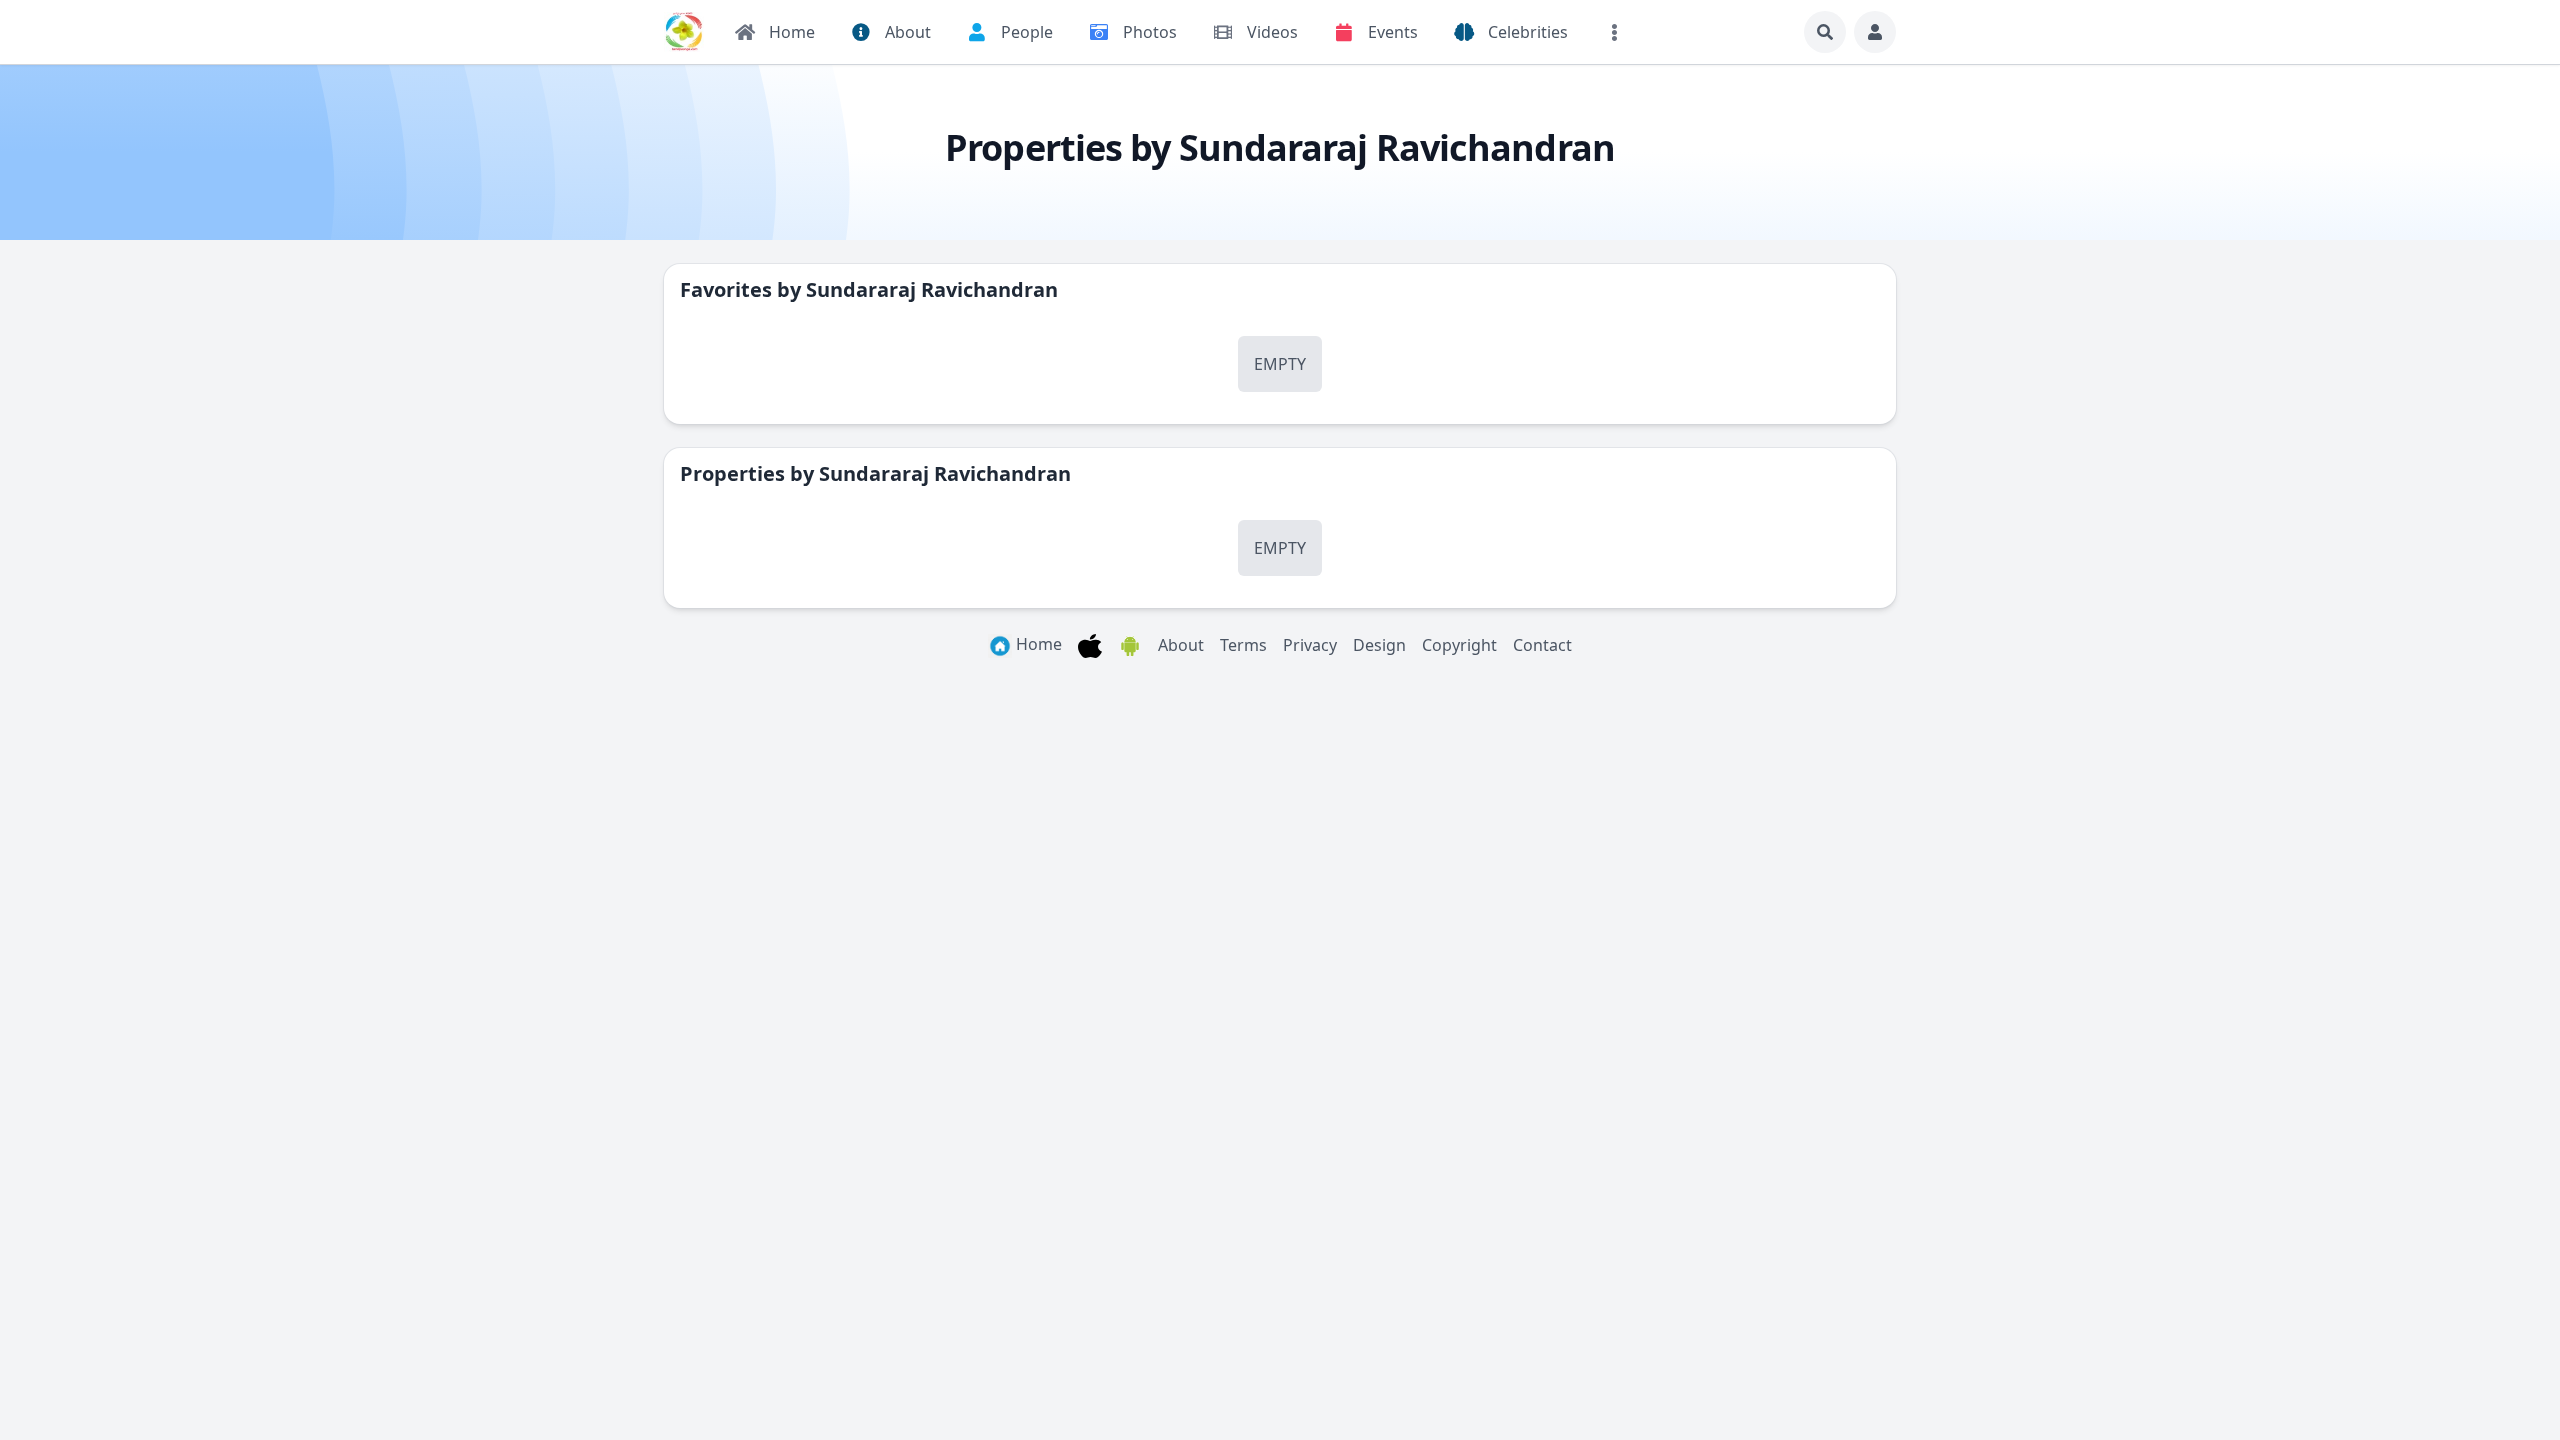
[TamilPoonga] (684, 32)
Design (1379, 645)
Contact (1542, 645)
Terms (1243, 645)
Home (1037, 644)
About (1181, 645)
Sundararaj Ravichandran (932, 289)
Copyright (1459, 645)
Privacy (1310, 645)
